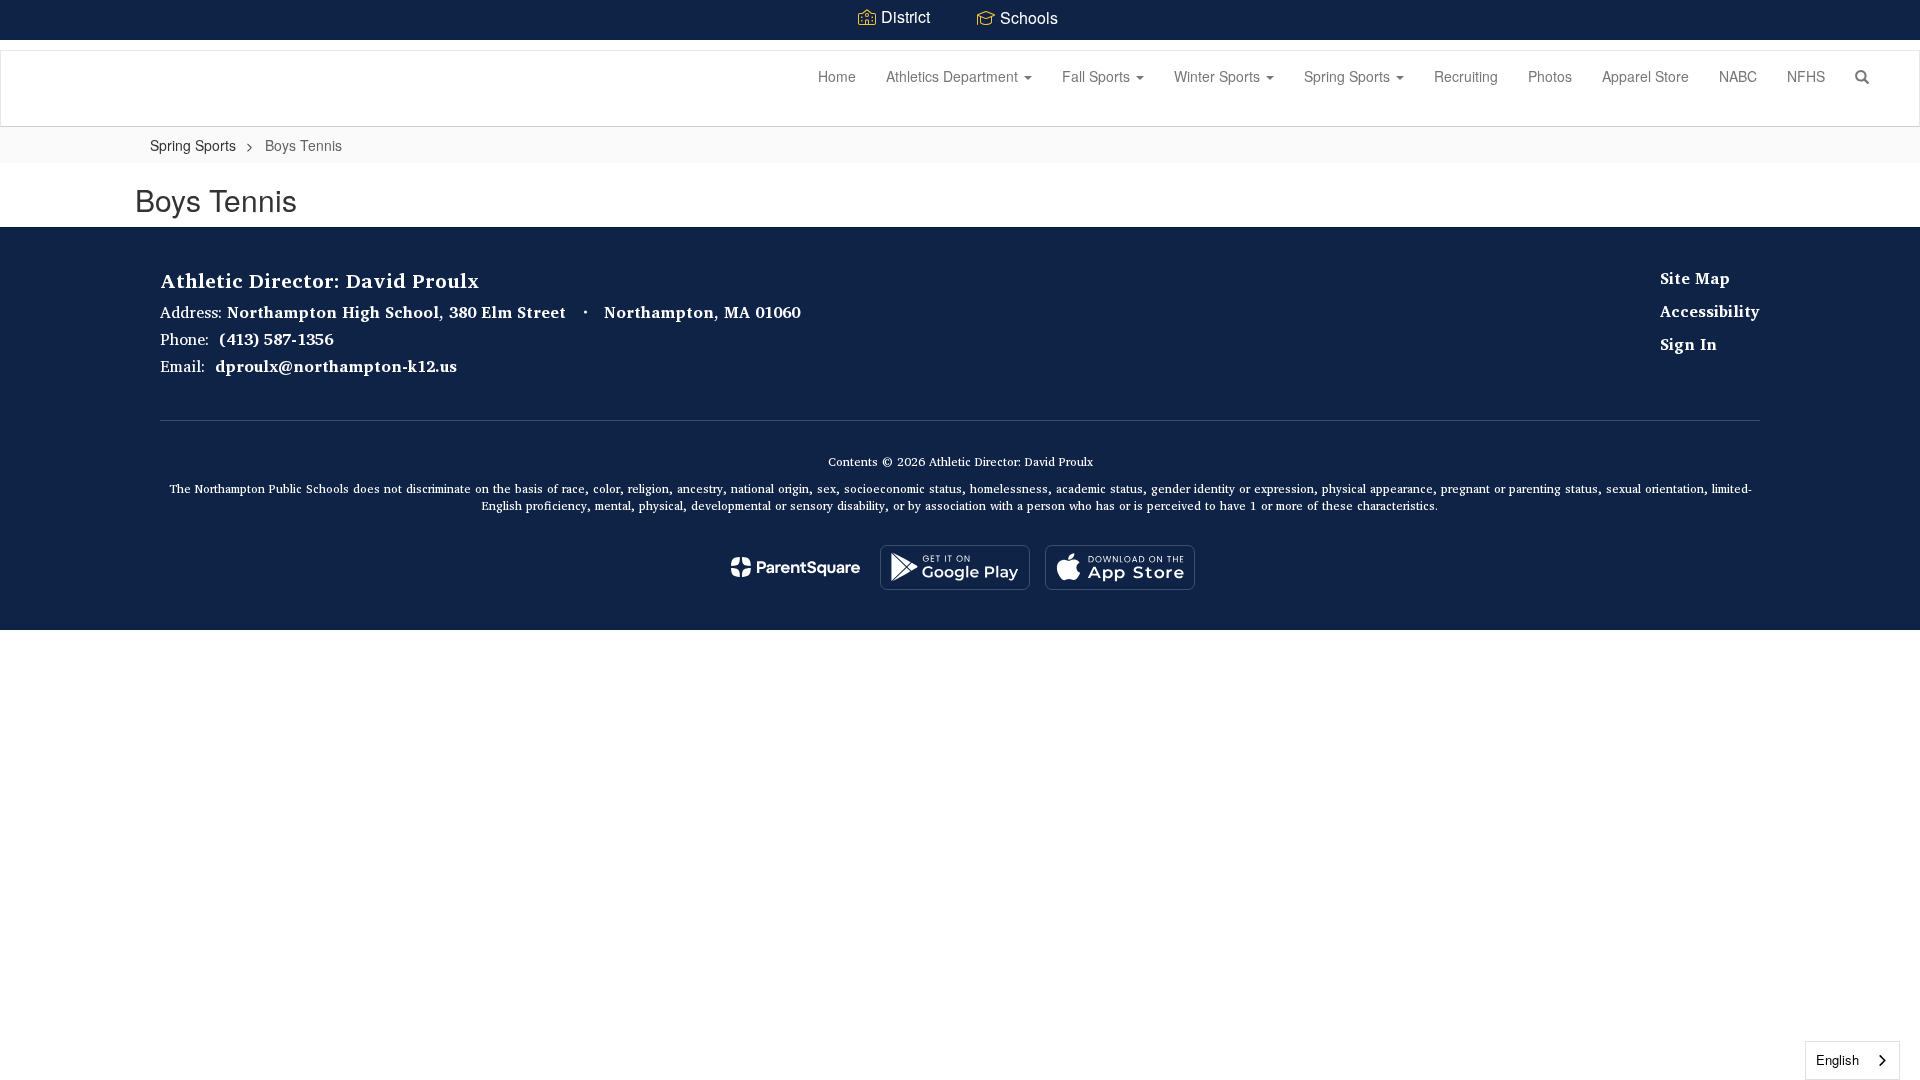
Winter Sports (1219, 76)
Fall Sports (1098, 76)
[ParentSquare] (795, 567)
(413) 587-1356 (276, 339)
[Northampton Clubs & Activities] (31, 51)
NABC (1738, 76)
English (1837, 1059)
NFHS (1806, 76)
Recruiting (1466, 76)
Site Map (1695, 278)
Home (837, 76)
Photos (1550, 76)
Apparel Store (1645, 76)
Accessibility (1710, 311)
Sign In (1688, 344)
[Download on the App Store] (1120, 567)
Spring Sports (1349, 76)
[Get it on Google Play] (955, 567)
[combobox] (1852, 1060)
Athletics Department (954, 76)
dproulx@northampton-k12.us (336, 366)
